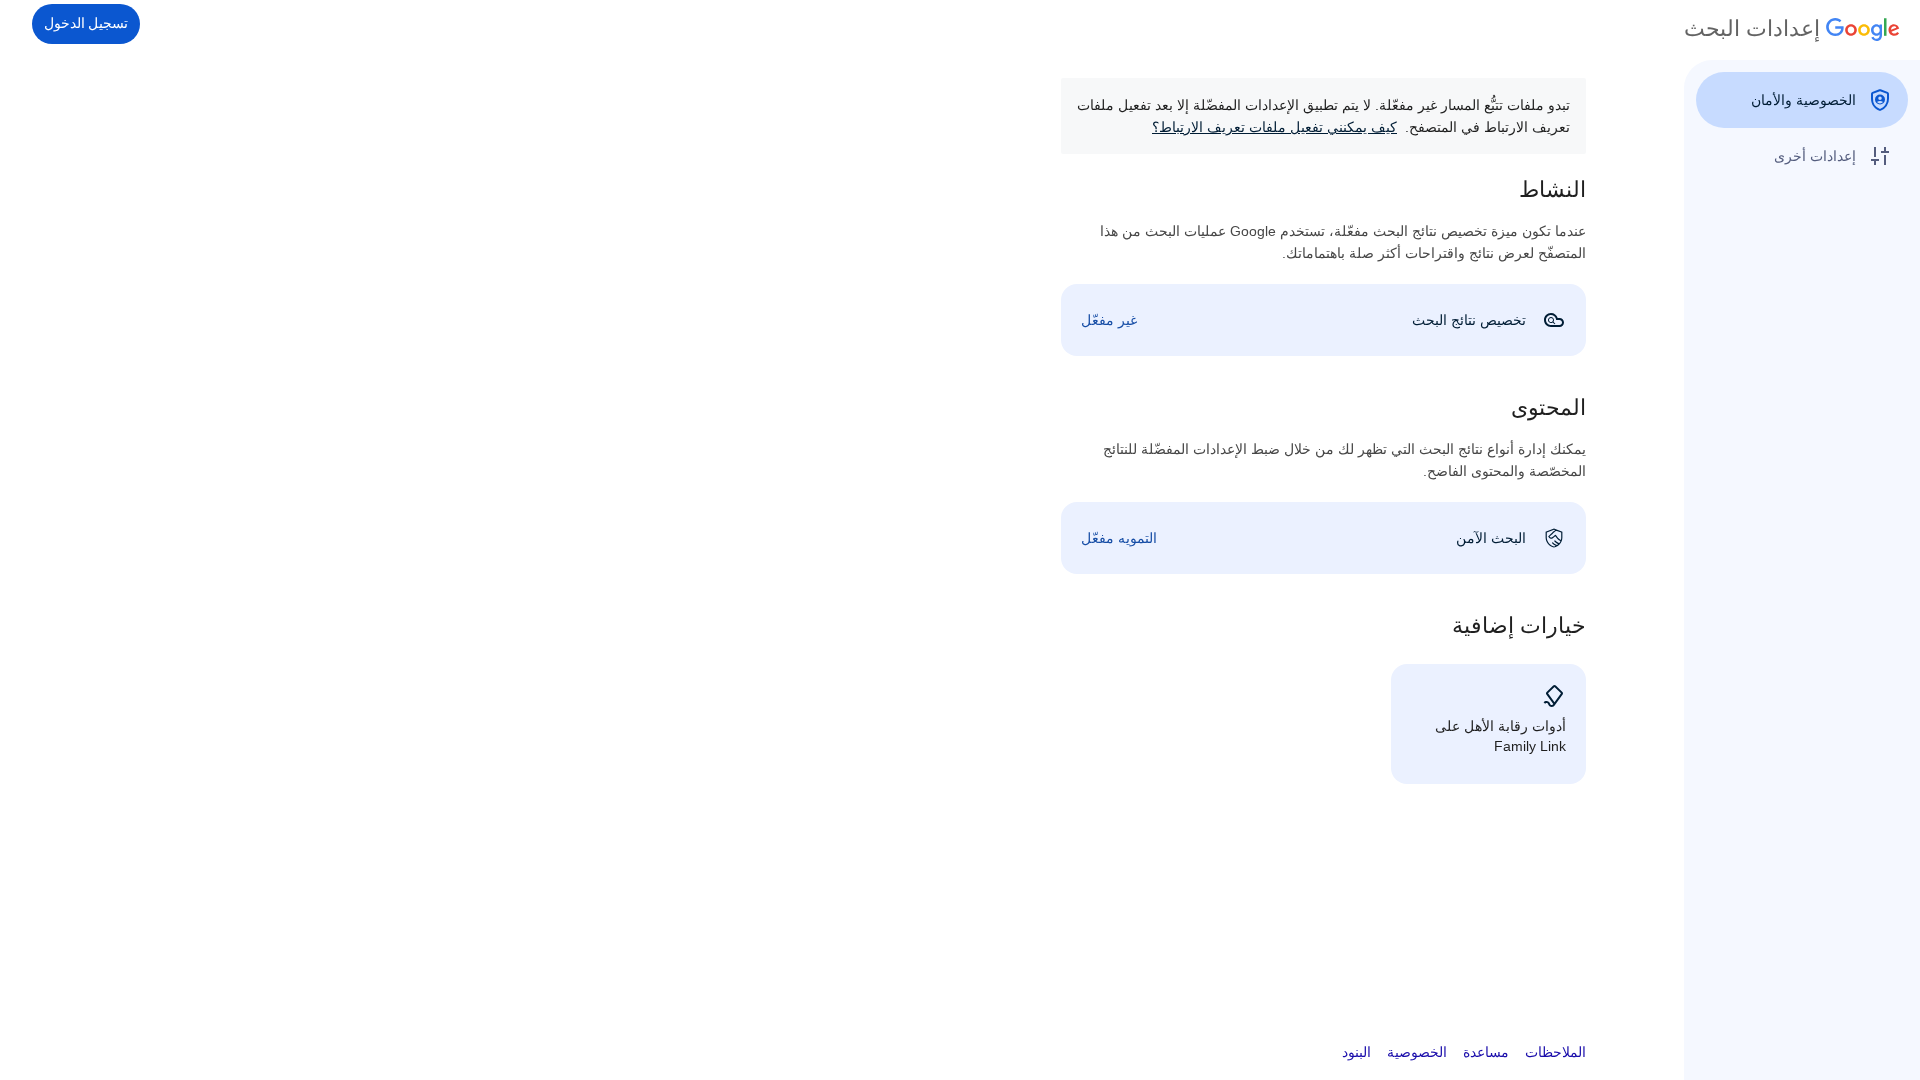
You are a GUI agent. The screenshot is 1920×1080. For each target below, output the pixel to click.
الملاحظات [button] (1555, 1052)
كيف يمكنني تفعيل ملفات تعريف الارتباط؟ (1274, 127)
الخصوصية (1417, 1052)
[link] (1323, 320)
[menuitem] (1802, 100)
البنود (1356, 1052)
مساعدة (1486, 1052)
